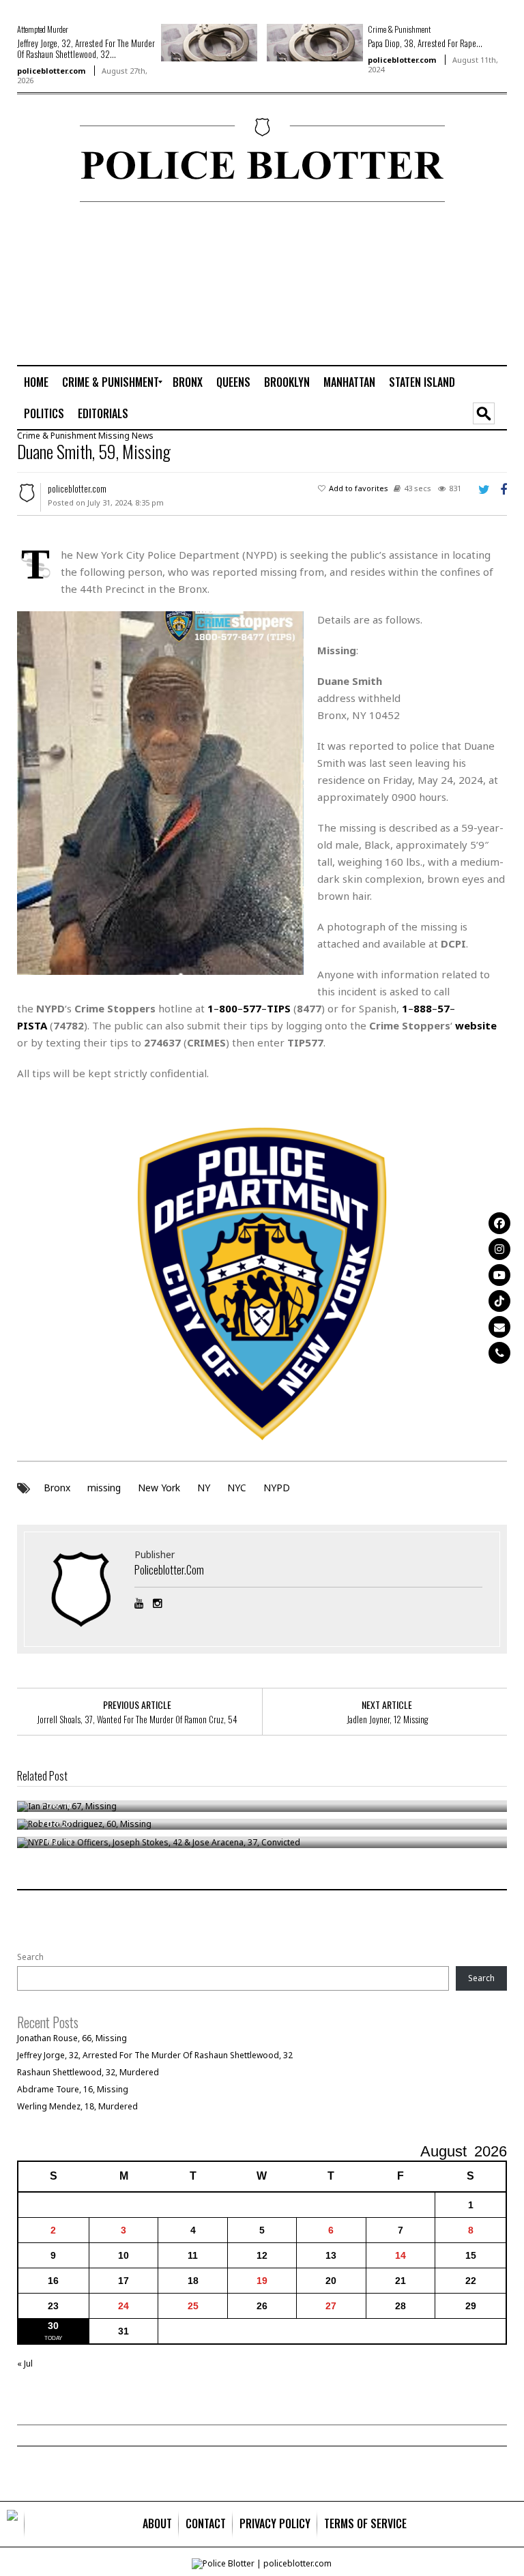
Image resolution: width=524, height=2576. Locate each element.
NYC (237, 1488)
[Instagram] (499, 1249)
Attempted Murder (43, 29)
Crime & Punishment (399, 29)
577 (252, 1008)
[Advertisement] (454, 283)
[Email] (499, 1327)
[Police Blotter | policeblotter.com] (12, 2524)
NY (204, 1488)
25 (193, 2306)
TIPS (279, 1008)
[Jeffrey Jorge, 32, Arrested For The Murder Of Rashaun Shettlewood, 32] (209, 42)
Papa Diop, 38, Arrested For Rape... (425, 43)
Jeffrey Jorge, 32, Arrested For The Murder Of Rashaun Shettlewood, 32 (155, 2055)
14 (401, 2255)
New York (159, 1488)
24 (123, 2306)
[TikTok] (499, 1301)
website (476, 1025)
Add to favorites (359, 488)
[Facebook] (499, 1223)
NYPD (277, 1488)
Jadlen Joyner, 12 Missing (387, 1719)
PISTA (32, 1025)
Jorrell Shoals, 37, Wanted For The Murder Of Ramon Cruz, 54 (137, 1719)
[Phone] (499, 1353)
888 (423, 1008)
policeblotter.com (51, 71)
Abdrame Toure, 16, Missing (73, 2089)
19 (262, 2281)
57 (443, 1008)
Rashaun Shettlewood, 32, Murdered (88, 2072)
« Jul (25, 2363)
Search (30, 1957)
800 (228, 1008)
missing (104, 1488)
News (143, 436)
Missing (114, 436)
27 (331, 2306)
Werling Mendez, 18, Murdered (77, 2106)
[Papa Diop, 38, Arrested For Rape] (315, 42)
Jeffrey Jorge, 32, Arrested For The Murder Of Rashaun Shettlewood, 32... (86, 48)
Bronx (57, 1488)
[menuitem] (36, 382)
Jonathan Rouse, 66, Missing (72, 2038)
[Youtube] (499, 1275)
